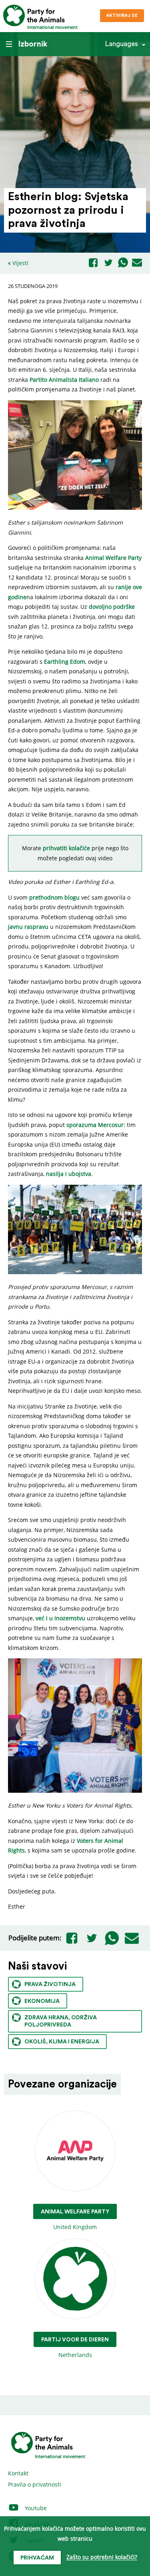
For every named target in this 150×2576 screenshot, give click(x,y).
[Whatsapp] (123, 263)
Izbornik (33, 44)
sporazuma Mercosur (95, 1125)
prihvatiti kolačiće (66, 848)
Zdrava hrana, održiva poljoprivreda (61, 2021)
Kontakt (18, 2473)
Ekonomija (42, 2001)
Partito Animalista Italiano (64, 380)
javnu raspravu (28, 927)
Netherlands (75, 2348)
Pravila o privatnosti (35, 2484)
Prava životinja (50, 1984)
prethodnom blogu (54, 897)
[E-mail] (137, 263)
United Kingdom (75, 2220)
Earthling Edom (65, 662)
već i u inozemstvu (60, 1618)
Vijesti (20, 263)
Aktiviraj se (122, 15)
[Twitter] (108, 263)
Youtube (35, 2508)
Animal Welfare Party (113, 558)
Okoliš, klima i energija (62, 2042)
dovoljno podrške (112, 607)
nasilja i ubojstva (69, 1174)
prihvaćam (37, 2558)
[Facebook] (93, 263)
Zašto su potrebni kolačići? (102, 2557)
